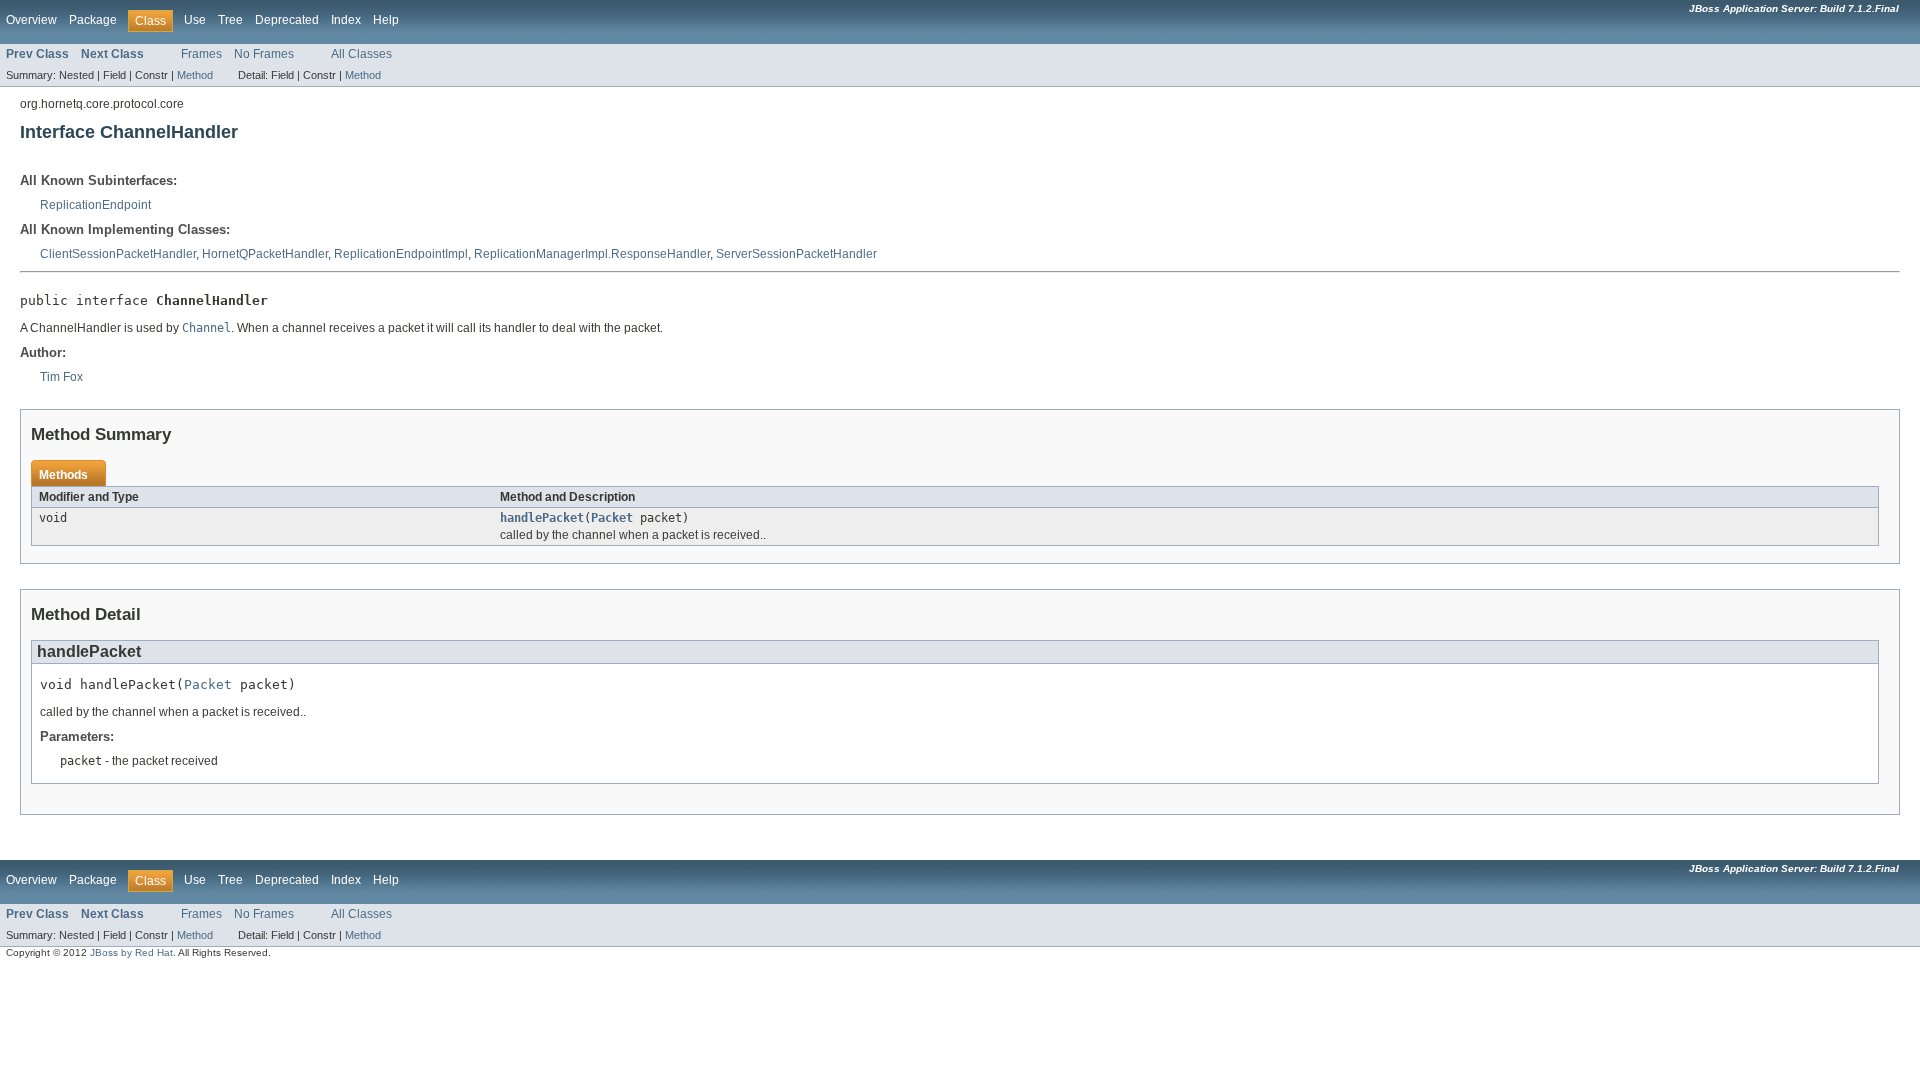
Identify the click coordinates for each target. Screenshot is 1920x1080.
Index (346, 20)
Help (386, 20)
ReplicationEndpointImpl (401, 254)
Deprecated (287, 20)
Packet (612, 518)
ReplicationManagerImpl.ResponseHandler (592, 254)
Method (195, 75)
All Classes (361, 54)
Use (195, 20)
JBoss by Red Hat (131, 952)
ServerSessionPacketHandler (796, 254)
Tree (230, 20)
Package (93, 20)
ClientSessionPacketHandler (118, 254)
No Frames (264, 54)
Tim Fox (61, 377)
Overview (31, 20)
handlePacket (542, 518)
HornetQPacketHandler (265, 254)
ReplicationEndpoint (95, 205)
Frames (201, 54)
